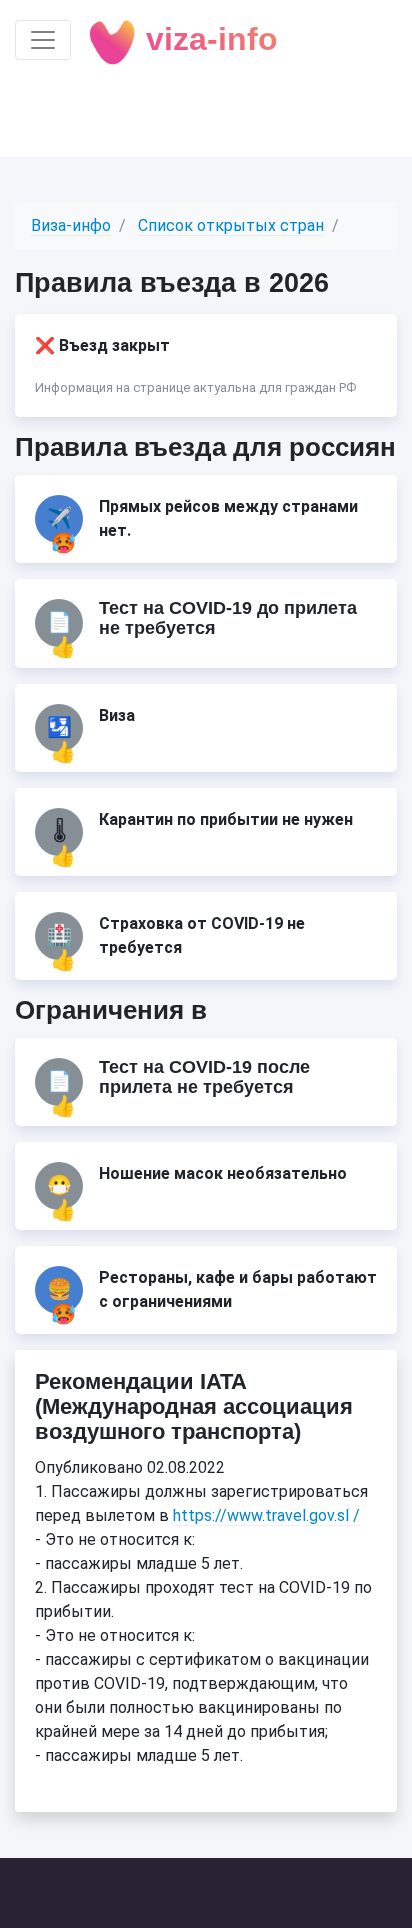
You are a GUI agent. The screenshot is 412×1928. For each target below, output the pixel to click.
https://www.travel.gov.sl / (266, 1515)
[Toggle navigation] (43, 40)
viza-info (207, 39)
